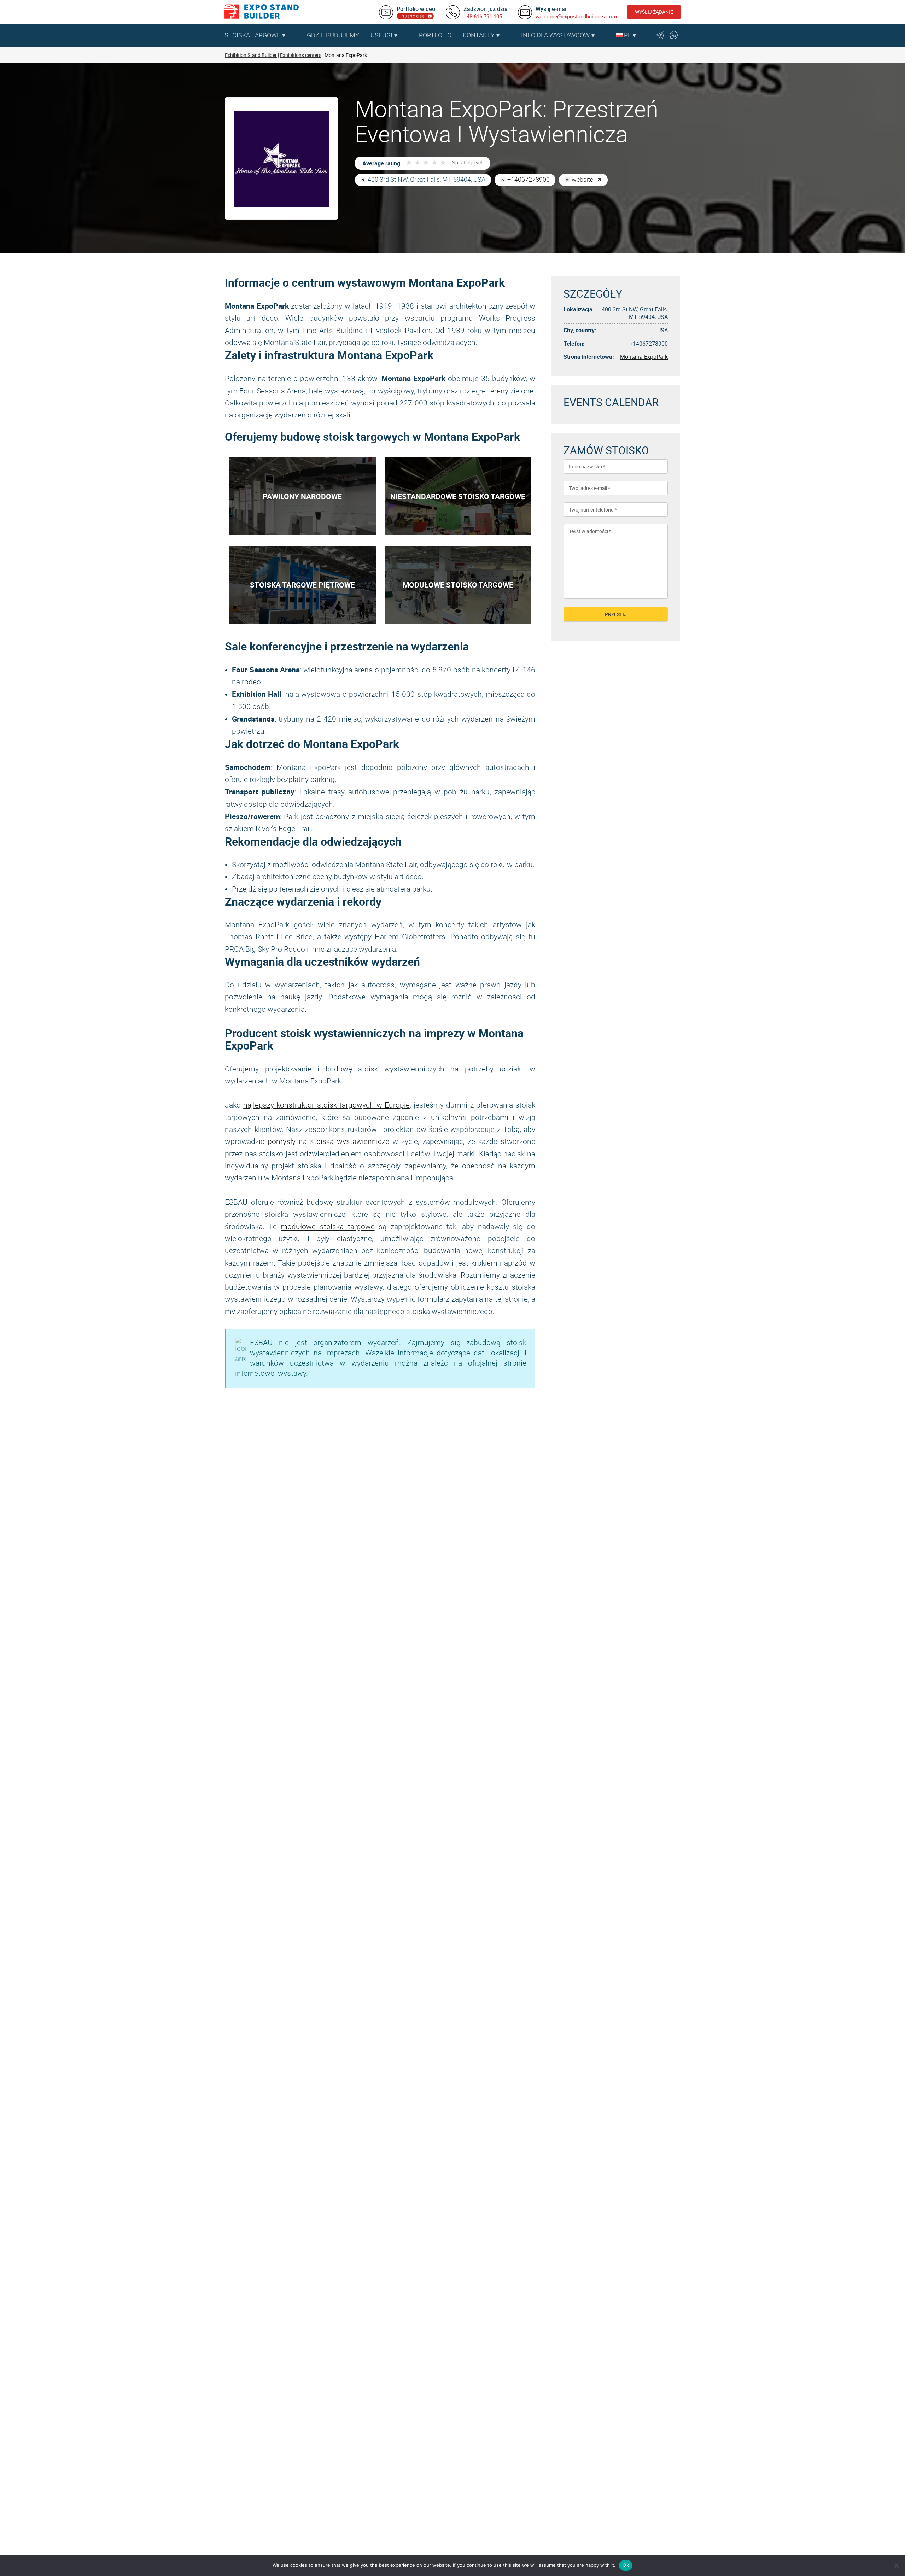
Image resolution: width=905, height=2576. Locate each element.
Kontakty (479, 35)
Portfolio (435, 35)
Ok (626, 2565)
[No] (896, 2565)
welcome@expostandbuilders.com (576, 16)
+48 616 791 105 (483, 16)
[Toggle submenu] (298, 35)
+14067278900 (529, 179)
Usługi (381, 35)
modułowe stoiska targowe (328, 1227)
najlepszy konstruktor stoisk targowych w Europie (326, 1105)
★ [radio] (409, 163)
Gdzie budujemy (333, 35)
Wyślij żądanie (654, 12)
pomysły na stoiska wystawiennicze (328, 1141)
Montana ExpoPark (644, 357)
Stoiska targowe (252, 35)
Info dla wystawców (555, 35)
